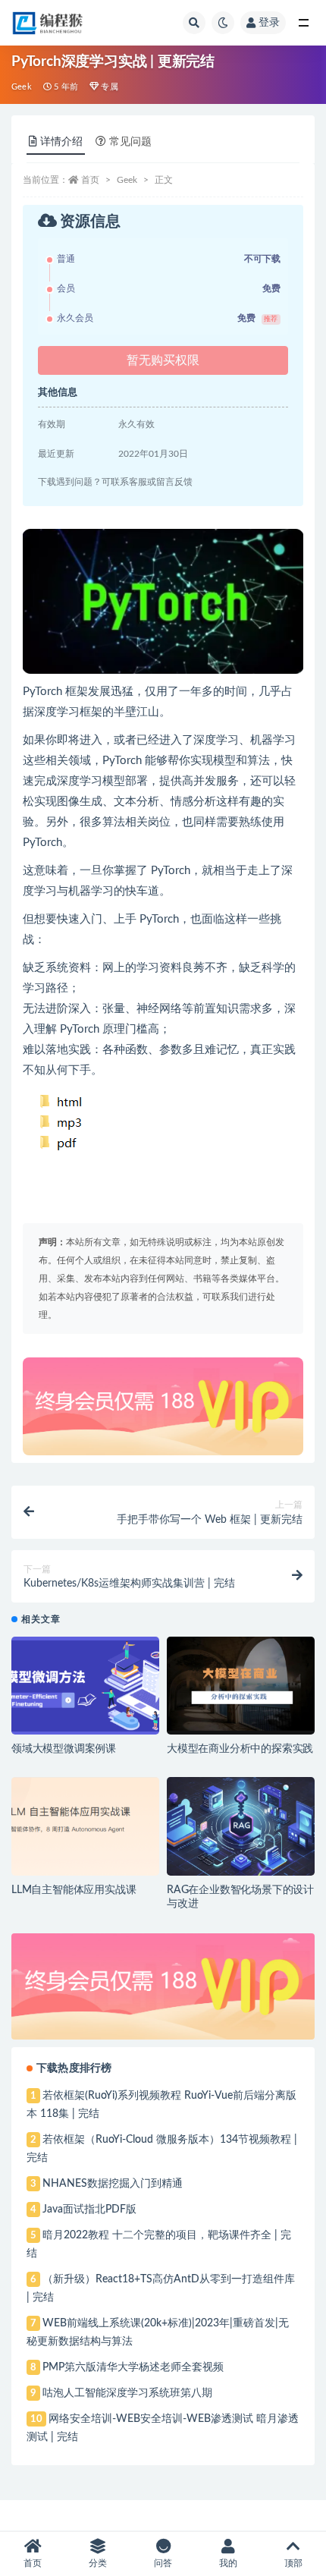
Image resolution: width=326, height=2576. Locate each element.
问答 (163, 2563)
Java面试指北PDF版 (89, 2210)
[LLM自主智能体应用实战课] (85, 1826)
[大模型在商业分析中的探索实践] (241, 1686)
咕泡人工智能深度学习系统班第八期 (127, 2393)
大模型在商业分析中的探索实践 (240, 1749)
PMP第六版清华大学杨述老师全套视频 (133, 2367)
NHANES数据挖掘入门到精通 (113, 2184)
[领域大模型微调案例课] (85, 1686)
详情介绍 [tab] (61, 142)
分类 (98, 2563)
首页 (90, 180)
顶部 (293, 2563)
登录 (269, 23)
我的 (228, 2563)
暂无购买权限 (163, 360)
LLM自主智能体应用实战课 (74, 1890)
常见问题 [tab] (130, 142)
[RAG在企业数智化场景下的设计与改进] (241, 1826)
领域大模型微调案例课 (64, 1749)
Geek (22, 87)
